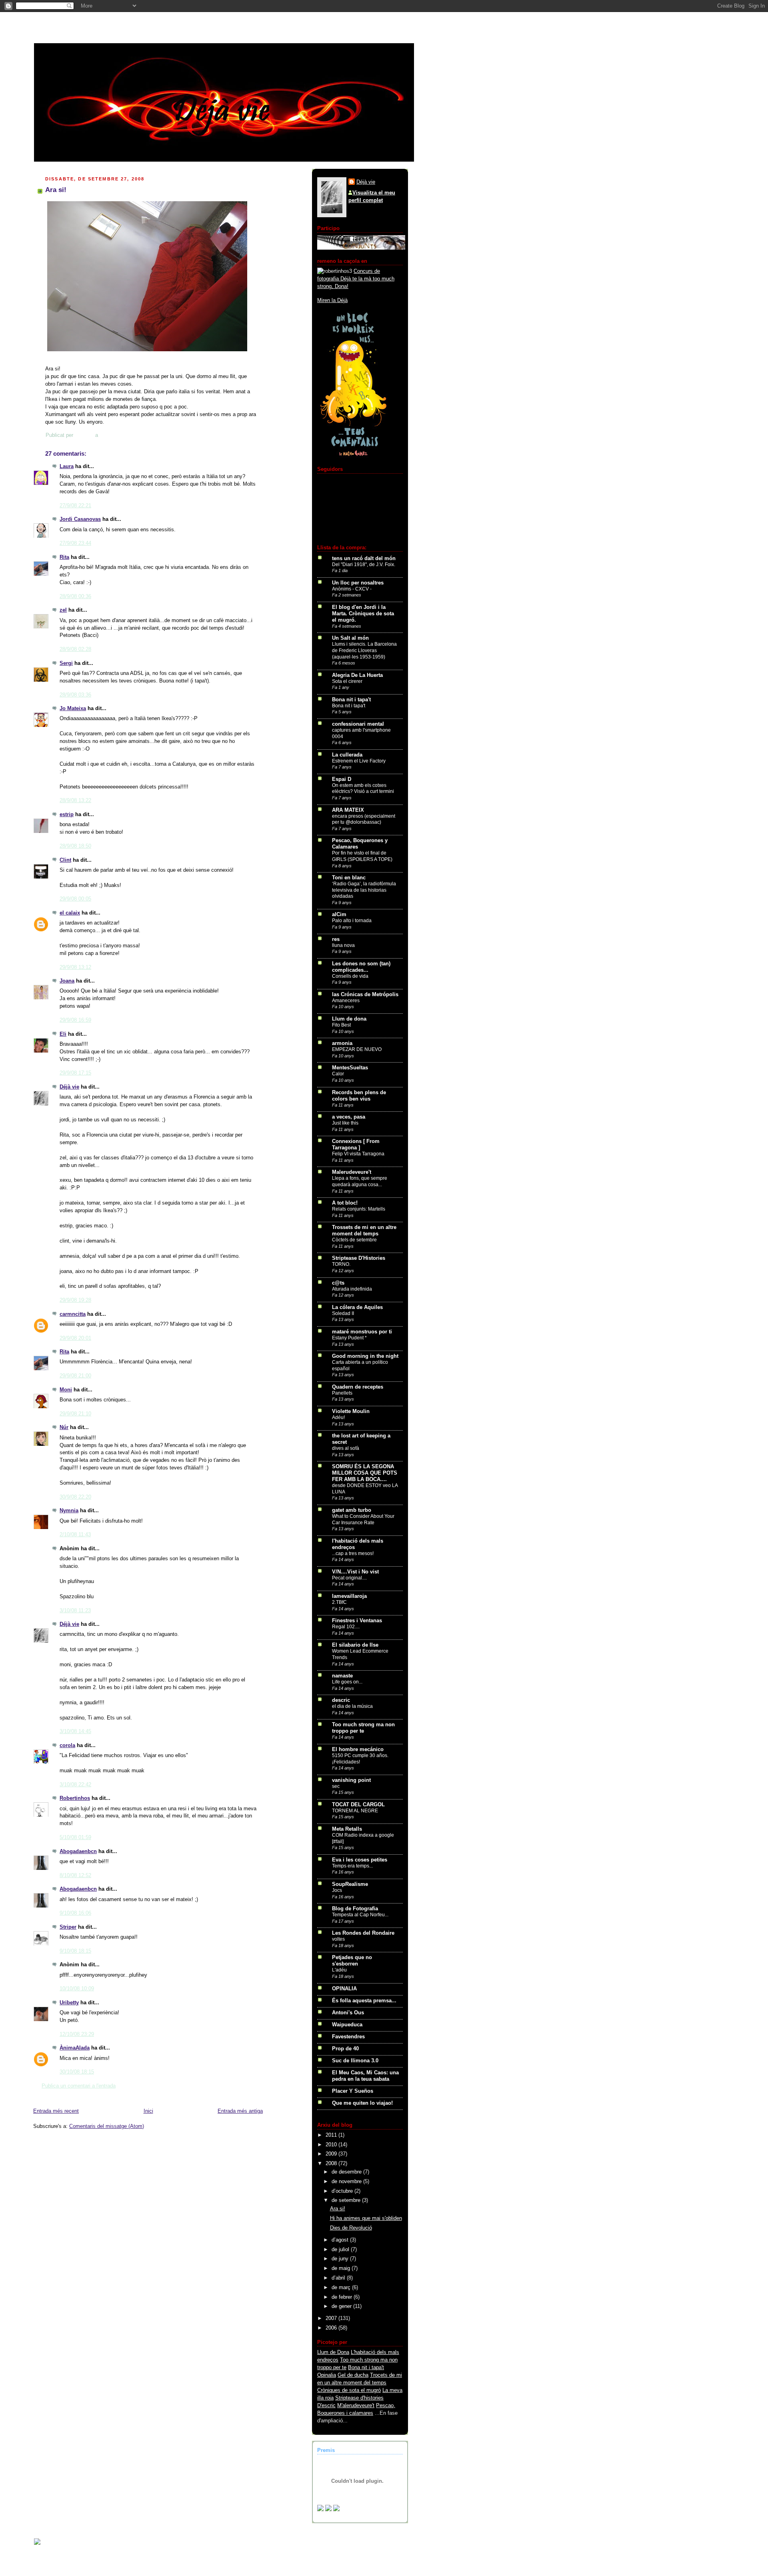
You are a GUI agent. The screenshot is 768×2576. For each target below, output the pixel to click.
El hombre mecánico (358, 1749)
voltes (338, 1939)
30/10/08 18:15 (77, 2072)
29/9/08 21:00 (75, 1376)
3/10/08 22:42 (75, 1785)
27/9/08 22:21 (75, 506)
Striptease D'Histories (359, 1258)
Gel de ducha (353, 2375)
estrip (67, 815)
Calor (338, 1074)
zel (63, 610)
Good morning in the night (365, 1356)
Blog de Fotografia (355, 1909)
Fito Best (341, 1025)
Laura (67, 466)
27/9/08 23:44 (75, 543)
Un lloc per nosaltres (358, 583)
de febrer (343, 2297)
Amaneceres (346, 1001)
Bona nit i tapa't (351, 700)
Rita (64, 557)
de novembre (347, 2182)
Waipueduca (347, 2025)
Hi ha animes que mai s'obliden (366, 2218)
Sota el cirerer (347, 681)
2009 (332, 2154)
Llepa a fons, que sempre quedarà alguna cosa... (360, 1181)
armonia (342, 1043)
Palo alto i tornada (352, 921)
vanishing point (351, 1780)
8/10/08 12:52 (75, 1875)
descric (341, 1700)
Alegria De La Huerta (357, 675)
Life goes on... (347, 1682)
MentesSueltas (350, 1068)
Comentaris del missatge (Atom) (107, 2126)
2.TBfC (339, 1602)
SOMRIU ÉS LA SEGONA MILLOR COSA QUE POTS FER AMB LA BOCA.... (365, 1473)
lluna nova (343, 945)
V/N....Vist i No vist (355, 1572)
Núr (64, 1427)
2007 (332, 2318)
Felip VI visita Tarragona (358, 1154)
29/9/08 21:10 (75, 1414)
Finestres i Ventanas (357, 1621)
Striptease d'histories (359, 2398)
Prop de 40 (345, 2049)
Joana (67, 981)
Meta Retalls (347, 1829)
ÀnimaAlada (75, 2048)
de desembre (347, 2172)
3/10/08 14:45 (75, 1731)
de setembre (347, 2200)
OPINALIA (344, 1989)
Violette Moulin (351, 1411)
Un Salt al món (350, 638)
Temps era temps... (352, 1866)
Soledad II (343, 1313)
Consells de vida (350, 976)
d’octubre (343, 2191)
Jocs (337, 1890)
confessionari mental (358, 724)
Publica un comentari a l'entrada (79, 2086)
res (336, 939)
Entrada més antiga (240, 2111)
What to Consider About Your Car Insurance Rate (363, 1519)
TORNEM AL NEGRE (355, 1811)
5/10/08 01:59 (75, 1837)
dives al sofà (346, 1448)
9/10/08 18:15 (75, 1951)
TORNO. (341, 1264)
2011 (332, 2135)
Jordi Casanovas (80, 519)
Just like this (345, 1123)
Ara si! (338, 2209)
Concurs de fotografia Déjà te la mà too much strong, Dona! (356, 279)
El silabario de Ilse (355, 1645)
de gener (342, 2306)
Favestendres (348, 2037)
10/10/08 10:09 (77, 1989)
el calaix (70, 913)
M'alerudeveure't (356, 2406)
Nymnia (69, 1511)
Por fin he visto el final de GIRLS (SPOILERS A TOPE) (362, 856)
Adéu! (338, 1417)
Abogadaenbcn (78, 1851)
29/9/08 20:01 (75, 1338)
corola (67, 1745)
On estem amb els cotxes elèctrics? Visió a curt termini (363, 789)
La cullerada (347, 755)
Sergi (66, 663)
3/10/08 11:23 (75, 1611)
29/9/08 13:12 (75, 967)
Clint (65, 860)
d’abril (339, 2278)
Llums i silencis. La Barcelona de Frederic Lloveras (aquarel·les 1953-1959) (364, 650)
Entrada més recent (56, 2111)
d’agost (341, 2240)
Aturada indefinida (352, 1289)
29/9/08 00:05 (75, 899)
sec (336, 1786)
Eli (63, 1034)
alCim (339, 915)
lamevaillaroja (349, 1596)
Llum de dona (349, 1019)
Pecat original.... (349, 1578)
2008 (332, 2164)
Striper (68, 1927)
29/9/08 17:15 (75, 1073)
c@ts (338, 1283)
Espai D (342, 779)
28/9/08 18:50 (75, 846)
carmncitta (73, 1314)
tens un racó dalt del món (364, 558)
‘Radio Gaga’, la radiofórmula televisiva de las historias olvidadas (364, 890)
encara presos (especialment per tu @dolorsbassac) (364, 819)
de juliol (341, 2250)
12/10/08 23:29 (77, 2034)
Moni (66, 1390)
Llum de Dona (333, 2352)
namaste (342, 1676)
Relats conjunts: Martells (359, 1209)
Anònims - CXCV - (352, 589)
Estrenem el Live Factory (359, 761)
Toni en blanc (349, 878)
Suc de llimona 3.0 (355, 2061)
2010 (332, 2145)
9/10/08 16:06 (75, 1913)
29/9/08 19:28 (75, 1300)
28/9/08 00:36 (75, 596)
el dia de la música (352, 1706)
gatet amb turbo (352, 1510)
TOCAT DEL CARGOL (358, 1805)
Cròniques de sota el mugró (349, 2390)
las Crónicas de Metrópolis (365, 995)
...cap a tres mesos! (353, 1553)
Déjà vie (69, 1087)
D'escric (326, 2406)
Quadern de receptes (358, 1387)
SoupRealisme (350, 1884)
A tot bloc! (345, 1203)
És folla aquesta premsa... (364, 2001)
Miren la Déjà (332, 300)
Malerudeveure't (352, 1172)
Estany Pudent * (349, 1338)
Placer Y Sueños (353, 2091)
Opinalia (327, 2375)
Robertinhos (75, 1798)
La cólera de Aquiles (357, 1307)
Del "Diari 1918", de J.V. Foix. (364, 564)
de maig (342, 2268)
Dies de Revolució (351, 2228)
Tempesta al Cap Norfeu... (360, 1915)
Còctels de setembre (354, 1240)
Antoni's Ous (348, 2013)
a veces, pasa (349, 1117)
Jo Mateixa (73, 709)
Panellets (342, 1393)
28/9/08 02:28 (75, 649)
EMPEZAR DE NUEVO (357, 1049)
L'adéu (339, 1970)
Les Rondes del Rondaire (363, 1933)
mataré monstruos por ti (362, 1332)
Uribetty (69, 2003)
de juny (341, 2259)
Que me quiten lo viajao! (362, 2103)
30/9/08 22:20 (75, 1497)
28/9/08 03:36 (75, 695)
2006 (332, 2328)
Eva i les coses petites (360, 1860)
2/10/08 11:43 (75, 1535)
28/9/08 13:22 (75, 801)
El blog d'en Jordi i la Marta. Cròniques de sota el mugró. (363, 614)
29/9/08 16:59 (75, 1020)
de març (342, 2288)
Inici (148, 2111)
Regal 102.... (346, 1627)
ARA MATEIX (348, 810)
